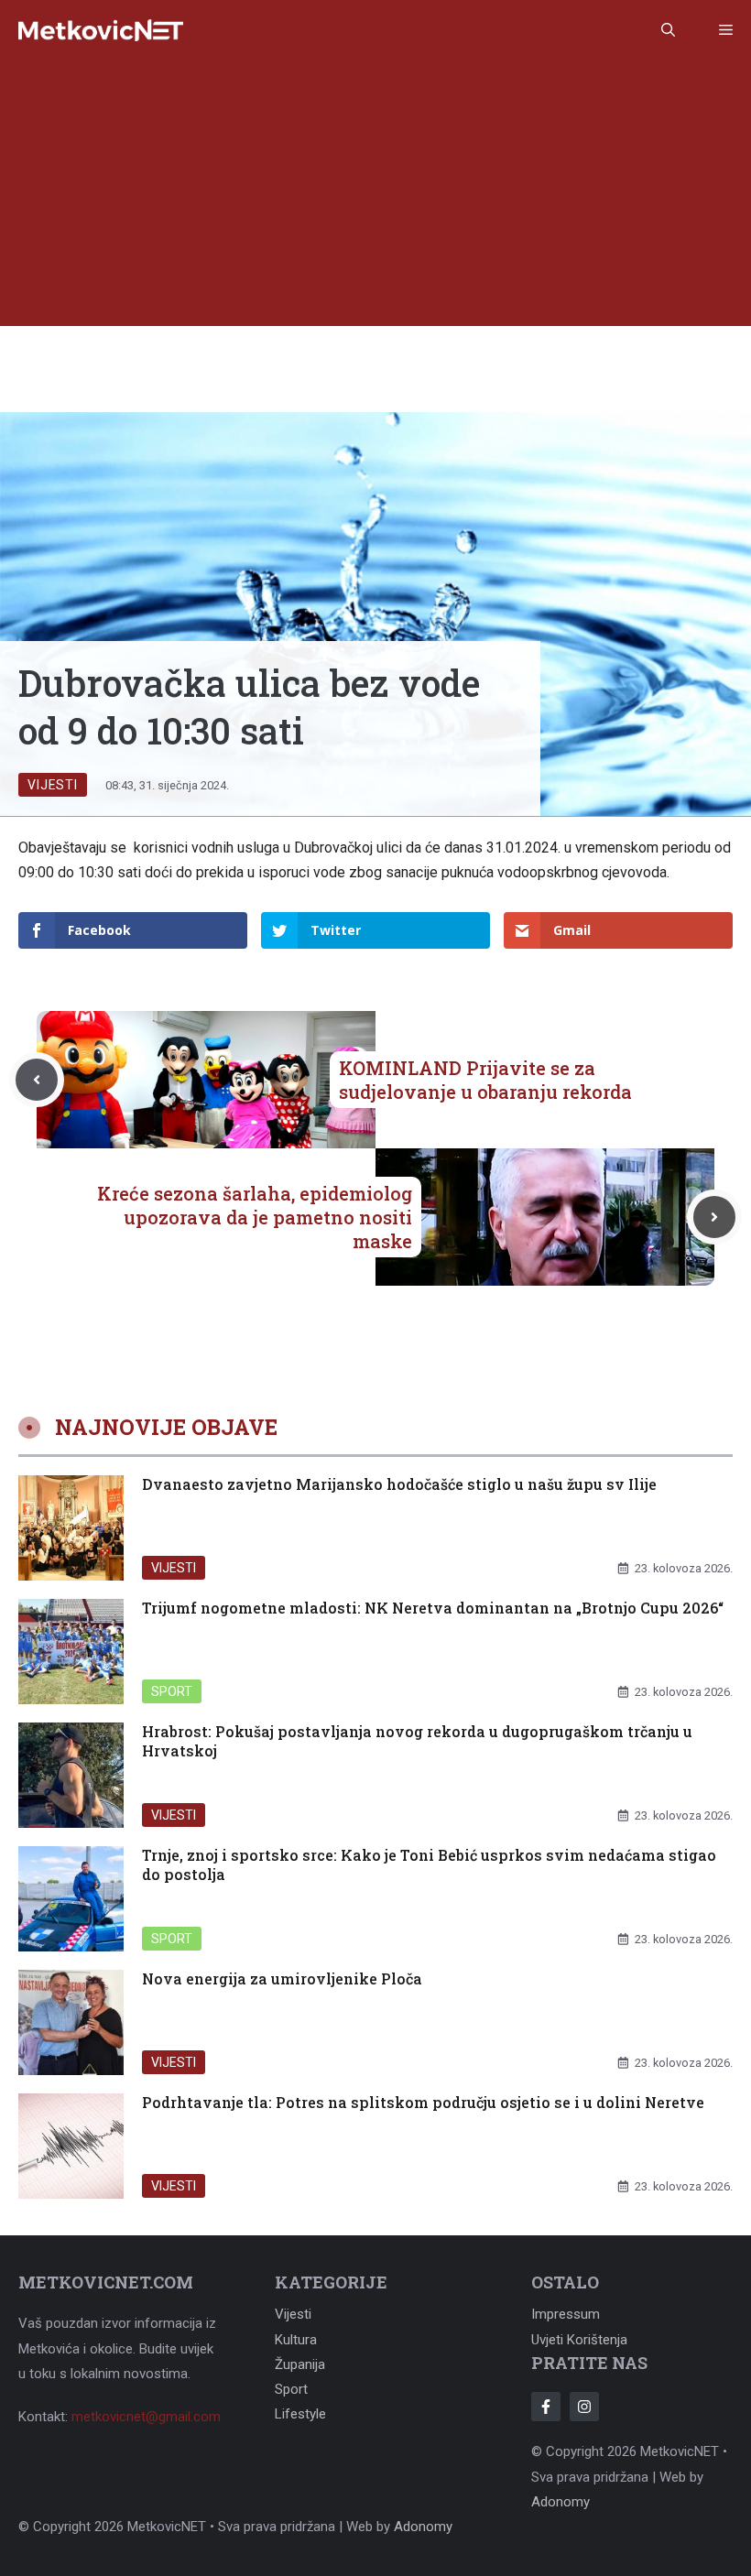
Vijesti (53, 785)
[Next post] (714, 1217)
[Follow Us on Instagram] (584, 2407)
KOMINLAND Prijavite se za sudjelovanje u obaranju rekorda (485, 1080)
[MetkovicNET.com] (101, 31)
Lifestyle (300, 2414)
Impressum (566, 2314)
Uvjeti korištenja (579, 2340)
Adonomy (561, 2502)
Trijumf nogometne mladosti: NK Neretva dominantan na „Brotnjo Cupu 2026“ (433, 1608)
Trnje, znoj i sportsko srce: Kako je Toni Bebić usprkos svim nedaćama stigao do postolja (429, 1864)
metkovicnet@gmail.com (146, 2417)
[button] (668, 30)
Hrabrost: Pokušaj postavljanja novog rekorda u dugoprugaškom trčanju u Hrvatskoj (417, 1741)
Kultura (296, 2340)
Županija (300, 2364)
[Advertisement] (375, 198)
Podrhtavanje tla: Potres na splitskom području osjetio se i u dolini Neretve (423, 2102)
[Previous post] (37, 1080)
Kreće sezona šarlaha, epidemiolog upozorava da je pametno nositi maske (255, 1217)
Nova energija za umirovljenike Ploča (282, 1978)
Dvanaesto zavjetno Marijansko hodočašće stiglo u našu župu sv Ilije (399, 1484)
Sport (172, 1691)
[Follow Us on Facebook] (546, 2407)
